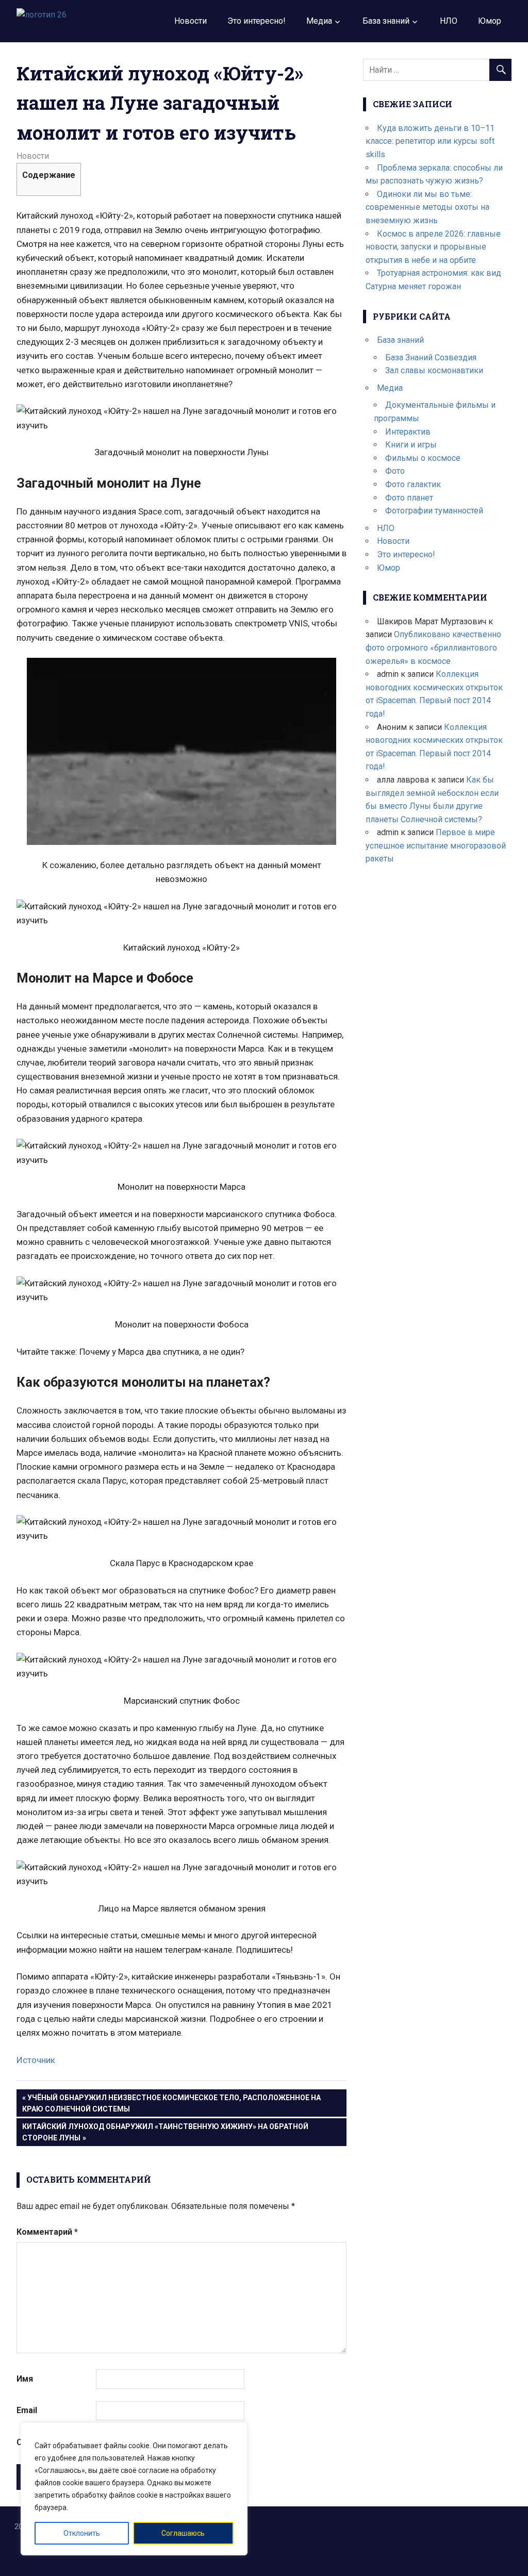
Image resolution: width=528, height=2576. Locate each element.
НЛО (449, 21)
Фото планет (409, 498)
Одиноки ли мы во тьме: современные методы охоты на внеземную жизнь (427, 207)
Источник (36, 2060)
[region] (134, 2489)
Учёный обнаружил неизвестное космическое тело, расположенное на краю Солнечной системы (171, 2103)
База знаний (386, 21)
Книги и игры (411, 445)
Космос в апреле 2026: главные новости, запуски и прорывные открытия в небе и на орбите (433, 247)
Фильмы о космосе (423, 458)
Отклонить (82, 2533)
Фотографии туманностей (434, 511)
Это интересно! (257, 21)
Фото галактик (413, 484)
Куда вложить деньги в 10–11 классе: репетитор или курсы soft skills (430, 141)
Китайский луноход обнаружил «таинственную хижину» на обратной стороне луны (165, 2132)
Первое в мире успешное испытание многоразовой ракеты (436, 845)
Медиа (319, 21)
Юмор (490, 21)
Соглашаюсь (183, 2533)
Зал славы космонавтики (434, 370)
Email (27, 2410)
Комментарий (47, 2232)
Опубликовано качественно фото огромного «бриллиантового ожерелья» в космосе (433, 647)
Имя (25, 2379)
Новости (191, 21)
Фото (395, 471)
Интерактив (408, 432)
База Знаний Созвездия (431, 358)
